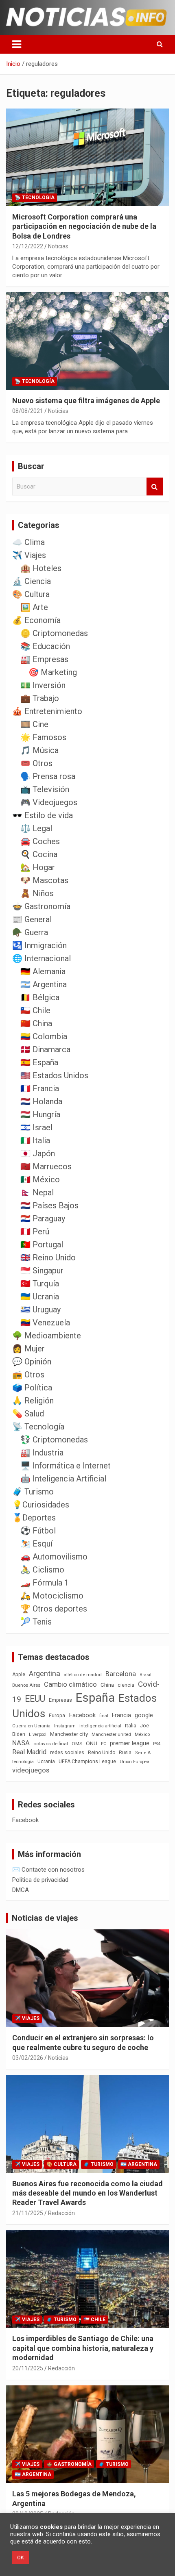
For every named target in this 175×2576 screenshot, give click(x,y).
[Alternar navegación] (17, 44)
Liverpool (38, 1734)
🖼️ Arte (34, 607)
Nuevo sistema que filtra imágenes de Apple (86, 401)
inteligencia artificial (100, 1726)
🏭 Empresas (44, 659)
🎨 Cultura (31, 594)
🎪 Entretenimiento (47, 711)
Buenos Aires (26, 1685)
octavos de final (51, 1744)
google (144, 1715)
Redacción (61, 2213)
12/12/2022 (28, 246)
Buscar (155, 487)
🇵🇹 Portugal (42, 1245)
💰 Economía (36, 620)
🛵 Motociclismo (52, 1596)
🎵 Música (39, 750)
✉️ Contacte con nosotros (48, 1870)
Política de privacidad (40, 1880)
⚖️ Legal (36, 828)
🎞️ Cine (34, 724)
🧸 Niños (37, 893)
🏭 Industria (42, 1453)
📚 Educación (45, 646)
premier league (130, 1743)
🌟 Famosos (43, 737)
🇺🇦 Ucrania (40, 1297)
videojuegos (31, 1770)
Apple (19, 1675)
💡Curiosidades (41, 1505)
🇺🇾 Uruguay (40, 1310)
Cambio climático (70, 1684)
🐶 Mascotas (44, 880)
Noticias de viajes (45, 1918)
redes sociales (67, 1752)
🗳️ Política (32, 1388)
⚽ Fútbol (38, 1531)
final (104, 1716)
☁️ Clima (28, 542)
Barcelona (121, 1674)
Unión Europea (135, 1762)
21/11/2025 (28, 2213)
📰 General (32, 919)
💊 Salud (28, 1414)
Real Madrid (29, 1752)
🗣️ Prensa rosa (48, 776)
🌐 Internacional (42, 958)
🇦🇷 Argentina (44, 984)
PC (104, 1744)
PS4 (157, 1744)
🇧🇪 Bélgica (40, 997)
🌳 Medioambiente (47, 1336)
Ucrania (46, 1761)
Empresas (60, 1700)
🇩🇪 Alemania (43, 971)
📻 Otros (28, 1375)
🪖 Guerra (30, 932)
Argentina (45, 1674)
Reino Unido (102, 1753)
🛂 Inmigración (39, 945)
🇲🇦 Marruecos (46, 1166)
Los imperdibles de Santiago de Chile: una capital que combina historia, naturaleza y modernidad (83, 2348)
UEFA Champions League (87, 1761)
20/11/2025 (28, 2368)
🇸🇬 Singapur (42, 1271)
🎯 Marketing (53, 672)
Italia (131, 1726)
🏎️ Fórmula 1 (45, 1583)
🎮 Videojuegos (49, 802)
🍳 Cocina (39, 854)
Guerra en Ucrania (31, 1726)
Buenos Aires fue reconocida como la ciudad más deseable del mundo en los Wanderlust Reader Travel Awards (87, 2193)
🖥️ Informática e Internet (66, 1466)
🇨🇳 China (36, 1023)
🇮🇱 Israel (36, 1127)
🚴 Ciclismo (42, 1570)
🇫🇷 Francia (40, 1088)
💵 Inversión (43, 685)
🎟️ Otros (36, 763)
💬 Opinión (32, 1362)
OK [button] (21, 2558)
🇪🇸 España (39, 1062)
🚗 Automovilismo (54, 1557)
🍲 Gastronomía (41, 906)
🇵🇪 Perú (35, 1232)
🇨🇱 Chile (35, 1010)
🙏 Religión (33, 1401)
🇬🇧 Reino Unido (48, 1258)
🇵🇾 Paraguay (43, 1218)
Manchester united (111, 1734)
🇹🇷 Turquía (40, 1284)
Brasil (145, 1675)
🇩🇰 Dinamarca (45, 1049)
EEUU (35, 1699)
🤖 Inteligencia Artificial (63, 1479)
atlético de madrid (83, 1675)
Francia (121, 1715)
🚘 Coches (40, 841)
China (107, 1685)
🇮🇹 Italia (35, 1140)
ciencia (126, 1685)
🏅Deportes (34, 1518)
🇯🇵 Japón (38, 1153)
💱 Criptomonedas (54, 1440)
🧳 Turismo (33, 1492)
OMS (77, 1744)
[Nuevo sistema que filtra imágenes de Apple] (87, 341)
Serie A (143, 1753)
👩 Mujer (28, 1349)
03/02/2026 (28, 2058)
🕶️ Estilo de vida (43, 815)
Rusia (125, 1753)
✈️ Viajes (29, 555)
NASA (21, 1743)
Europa (57, 1715)
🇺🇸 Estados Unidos (54, 1075)
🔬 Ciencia (32, 581)
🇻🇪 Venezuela (45, 1323)
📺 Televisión (45, 789)
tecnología (23, 1761)
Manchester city (69, 1734)
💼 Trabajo (40, 698)
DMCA (21, 1890)
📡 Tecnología (35, 198)
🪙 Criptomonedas (54, 633)
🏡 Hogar (38, 867)
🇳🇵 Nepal (37, 1192)
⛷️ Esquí (36, 1544)
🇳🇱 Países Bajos (49, 1205)
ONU (92, 1743)
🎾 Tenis (36, 1622)
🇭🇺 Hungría (40, 1114)
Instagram (65, 1726)
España (95, 1698)
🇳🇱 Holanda (41, 1101)
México (142, 1734)
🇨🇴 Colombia (44, 1036)
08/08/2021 (28, 411)
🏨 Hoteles (41, 568)
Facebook (82, 1715)
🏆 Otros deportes (54, 1609)
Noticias (58, 246)
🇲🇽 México (40, 1179)
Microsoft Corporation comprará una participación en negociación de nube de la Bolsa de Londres (84, 226)
